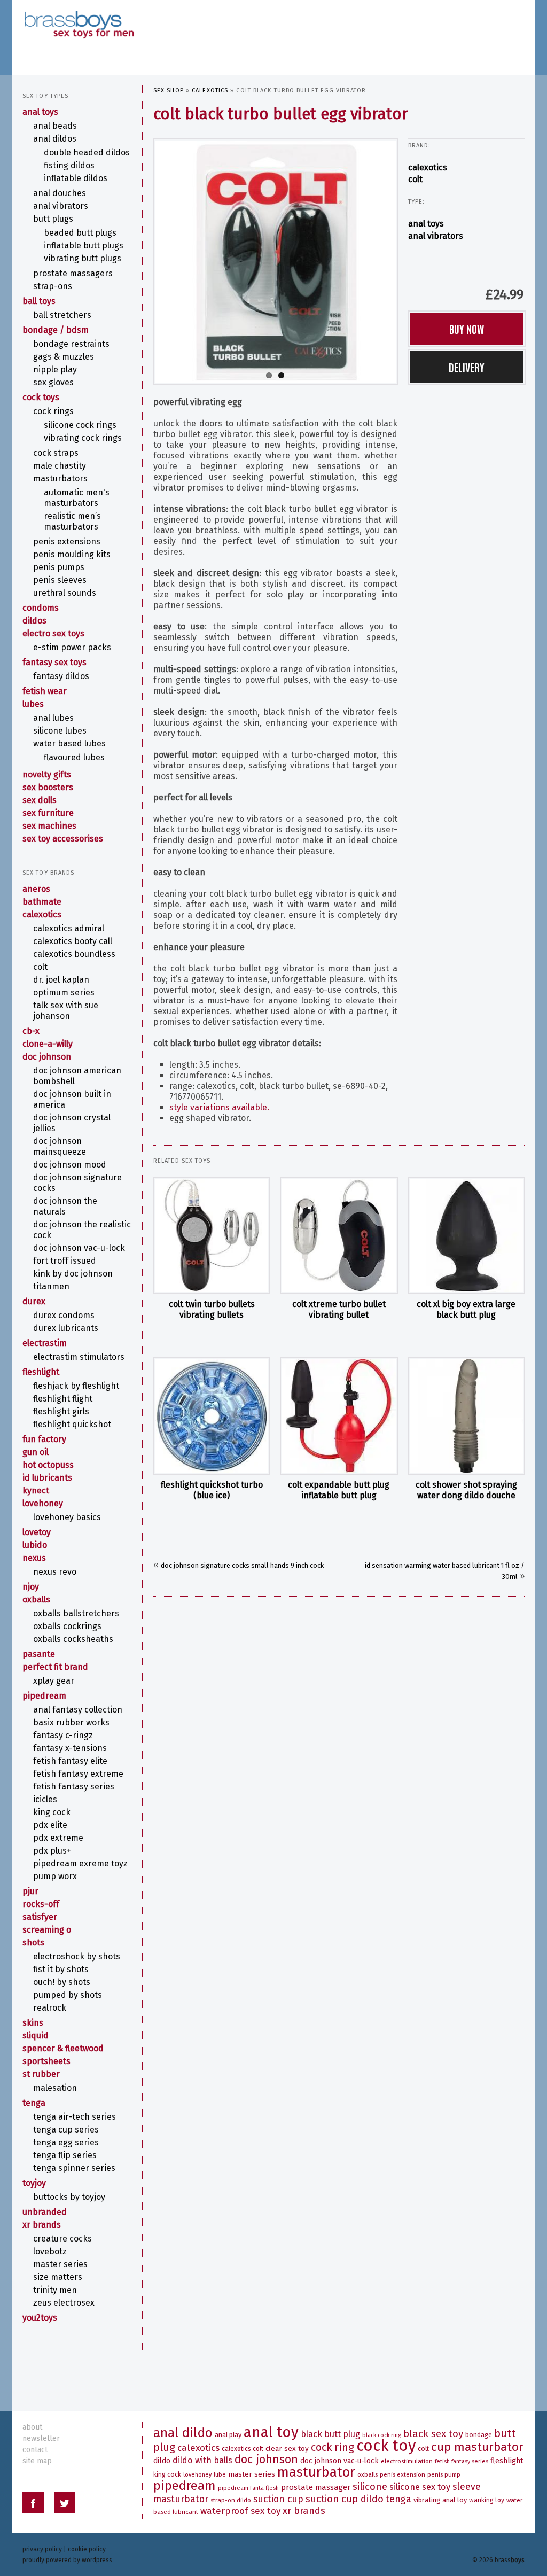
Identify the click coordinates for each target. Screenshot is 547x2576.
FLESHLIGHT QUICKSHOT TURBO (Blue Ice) (212, 1490)
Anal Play (228, 2435)
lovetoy (37, 1532)
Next (407, 259)
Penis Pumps (59, 567)
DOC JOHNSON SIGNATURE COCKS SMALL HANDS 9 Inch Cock (242, 1565)
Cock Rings (53, 411)
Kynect (36, 1491)
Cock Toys (41, 397)
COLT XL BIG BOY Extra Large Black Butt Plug (466, 1309)
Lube (220, 2475)
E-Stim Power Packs (72, 647)
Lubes (33, 704)
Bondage (479, 2435)
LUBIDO (35, 1545)
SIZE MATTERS (58, 2277)
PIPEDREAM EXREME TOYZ (80, 1863)
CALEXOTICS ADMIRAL (69, 928)
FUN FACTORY (44, 1439)
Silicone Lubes (60, 731)
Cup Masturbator (477, 2447)
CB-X (31, 1031)
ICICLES (45, 1799)
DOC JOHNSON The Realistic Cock (82, 1230)
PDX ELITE (50, 1825)
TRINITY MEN (55, 2290)
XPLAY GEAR (54, 1681)
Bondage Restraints (71, 344)
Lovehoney (43, 1503)
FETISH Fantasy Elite (70, 1761)
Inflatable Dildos (76, 178)
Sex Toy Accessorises (63, 839)
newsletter (41, 2438)
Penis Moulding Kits (72, 554)
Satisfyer (40, 1917)
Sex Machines (49, 826)
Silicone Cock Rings (80, 425)
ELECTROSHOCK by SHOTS (77, 1956)
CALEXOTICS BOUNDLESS (74, 954)
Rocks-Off (41, 1904)
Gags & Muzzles (64, 357)
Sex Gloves (53, 382)
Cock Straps (56, 453)
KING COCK (52, 1812)
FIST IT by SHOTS (61, 1969)
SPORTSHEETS (46, 2061)
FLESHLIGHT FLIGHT (63, 1399)
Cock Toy (386, 2446)
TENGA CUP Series (66, 2130)
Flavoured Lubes (74, 757)
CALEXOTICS (210, 91)
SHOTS (33, 1943)
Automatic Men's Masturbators (77, 498)
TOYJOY (34, 2183)
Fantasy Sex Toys (54, 662)
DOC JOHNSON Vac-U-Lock (79, 1248)
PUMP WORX (55, 1876)
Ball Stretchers (62, 315)
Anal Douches (60, 193)
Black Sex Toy (433, 2434)
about (32, 2427)
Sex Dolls (40, 800)
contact (35, 2450)
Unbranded (45, 2212)
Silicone (370, 2486)
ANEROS (36, 889)
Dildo (162, 2461)
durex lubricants (66, 1328)
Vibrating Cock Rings (83, 438)
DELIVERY (467, 367)
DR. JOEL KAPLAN (61, 980)
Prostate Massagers (73, 273)
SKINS (33, 2023)
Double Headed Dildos (87, 153)
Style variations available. (219, 1107)
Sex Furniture (48, 813)
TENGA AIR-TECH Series (75, 2117)
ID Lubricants (47, 1478)
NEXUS (34, 1558)
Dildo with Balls (202, 2460)
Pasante (39, 1654)
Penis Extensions (67, 542)
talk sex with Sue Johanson (66, 1011)
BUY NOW (467, 329)
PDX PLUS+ (52, 1851)
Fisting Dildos (69, 165)
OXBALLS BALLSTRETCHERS (76, 1613)
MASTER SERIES (60, 2264)
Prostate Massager (316, 2487)
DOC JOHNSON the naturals (65, 1206)
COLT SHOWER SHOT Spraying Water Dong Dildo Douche (466, 1490)
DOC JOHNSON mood (70, 1165)
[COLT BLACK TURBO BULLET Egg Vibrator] (275, 260)
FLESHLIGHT (41, 1372)
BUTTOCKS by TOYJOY (69, 2197)
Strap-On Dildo (231, 2500)
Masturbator (316, 2472)
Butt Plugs (53, 219)
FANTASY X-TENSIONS (70, 1748)
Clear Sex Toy (287, 2449)
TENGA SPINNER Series (74, 2168)
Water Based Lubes (69, 744)
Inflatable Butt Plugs (84, 246)
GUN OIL (36, 1452)
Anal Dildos (55, 139)
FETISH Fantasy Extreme (78, 1774)
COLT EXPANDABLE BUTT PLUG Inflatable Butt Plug (339, 1490)
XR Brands (42, 2225)
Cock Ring (333, 2447)
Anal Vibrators (436, 236)
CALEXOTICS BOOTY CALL (73, 941)
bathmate (42, 902)
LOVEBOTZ (50, 2251)
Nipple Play (55, 369)
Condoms (41, 608)
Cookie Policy (87, 2549)
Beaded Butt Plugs (80, 233)
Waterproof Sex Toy (240, 2511)
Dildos (34, 621)
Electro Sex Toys (53, 633)
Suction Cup (278, 2499)
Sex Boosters (48, 787)
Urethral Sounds (65, 593)
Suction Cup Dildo (345, 2499)
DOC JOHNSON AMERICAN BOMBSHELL (77, 1076)
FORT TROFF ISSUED (65, 1261)
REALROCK (50, 2008)
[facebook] (33, 2505)
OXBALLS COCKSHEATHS (73, 1639)
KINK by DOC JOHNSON (73, 1274)
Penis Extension (403, 2474)
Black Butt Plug (330, 2434)
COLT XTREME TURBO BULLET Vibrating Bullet (339, 1309)
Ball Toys (39, 301)
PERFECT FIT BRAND (55, 1667)
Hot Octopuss (48, 1465)
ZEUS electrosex (64, 2303)
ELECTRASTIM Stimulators (79, 1357)
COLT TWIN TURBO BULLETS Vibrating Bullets (212, 1309)
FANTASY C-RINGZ (63, 1735)
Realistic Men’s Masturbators (72, 521)
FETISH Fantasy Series (74, 1787)
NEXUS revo (55, 1572)
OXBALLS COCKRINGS (67, 1626)
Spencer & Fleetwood (63, 2048)
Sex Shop (169, 91)
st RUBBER (41, 2074)
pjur (30, 1891)
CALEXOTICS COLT (243, 2449)
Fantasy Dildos (61, 676)
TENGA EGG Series (66, 2142)
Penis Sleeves (60, 580)
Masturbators (60, 478)
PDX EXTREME (58, 1838)
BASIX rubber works (71, 1722)
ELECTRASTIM (45, 1343)
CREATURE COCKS (62, 2239)
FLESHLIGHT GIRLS (61, 1411)
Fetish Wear (45, 691)
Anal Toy (271, 2432)
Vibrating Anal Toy (440, 2500)
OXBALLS (36, 1600)
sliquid (36, 2036)
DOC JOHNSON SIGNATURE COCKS (77, 1183)
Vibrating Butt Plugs (83, 258)
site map (37, 2461)
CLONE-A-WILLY (48, 1044)
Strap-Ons (53, 286)
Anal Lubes (53, 718)
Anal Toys (426, 224)
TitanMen (51, 1286)
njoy (31, 1587)
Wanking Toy (487, 2500)
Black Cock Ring (382, 2435)
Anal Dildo (183, 2433)
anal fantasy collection (78, 1710)
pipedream (44, 1696)
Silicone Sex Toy (420, 2487)
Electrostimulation (407, 2461)
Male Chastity (60, 466)
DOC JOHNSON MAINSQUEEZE (60, 1146)
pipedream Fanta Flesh (248, 2488)
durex (34, 1301)
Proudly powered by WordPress (67, 2560)
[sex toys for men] (79, 16)
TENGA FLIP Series (65, 2155)
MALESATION (55, 2088)
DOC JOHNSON (47, 1057)
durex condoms (64, 1315)
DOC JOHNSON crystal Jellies (72, 1123)
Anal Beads (55, 126)
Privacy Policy (42, 2549)
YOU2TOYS (40, 2318)
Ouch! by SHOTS (62, 1982)
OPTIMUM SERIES (64, 993)
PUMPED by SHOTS (68, 1995)
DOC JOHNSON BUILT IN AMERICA (72, 1099)
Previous (144, 259)
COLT (415, 179)
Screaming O (47, 1930)
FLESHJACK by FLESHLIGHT (76, 1386)
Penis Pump (444, 2474)
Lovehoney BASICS (67, 1517)
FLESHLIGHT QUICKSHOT (72, 1424)
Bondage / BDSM (56, 330)
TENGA (34, 2103)
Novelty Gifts (47, 775)
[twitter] (65, 2505)
